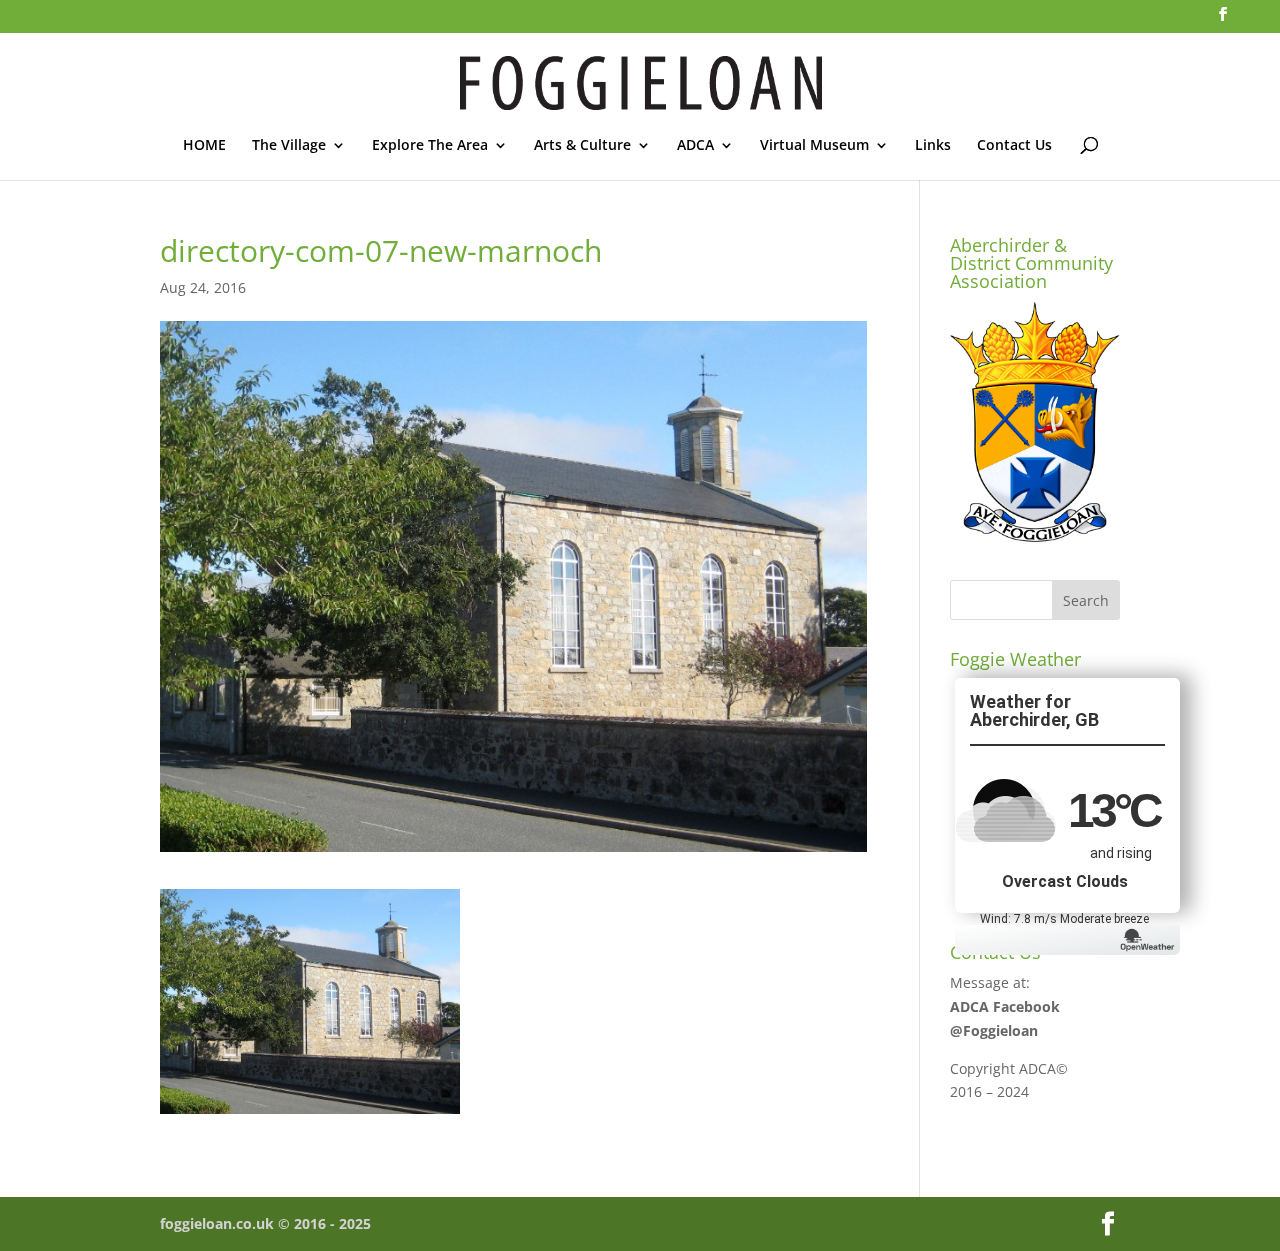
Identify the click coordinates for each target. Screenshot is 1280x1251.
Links (933, 146)
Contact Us (1014, 146)
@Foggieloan (994, 1030)
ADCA (695, 146)
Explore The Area (430, 146)
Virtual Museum (814, 146)
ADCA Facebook (1005, 1006)
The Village (289, 146)
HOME (204, 146)
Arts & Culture (582, 146)
